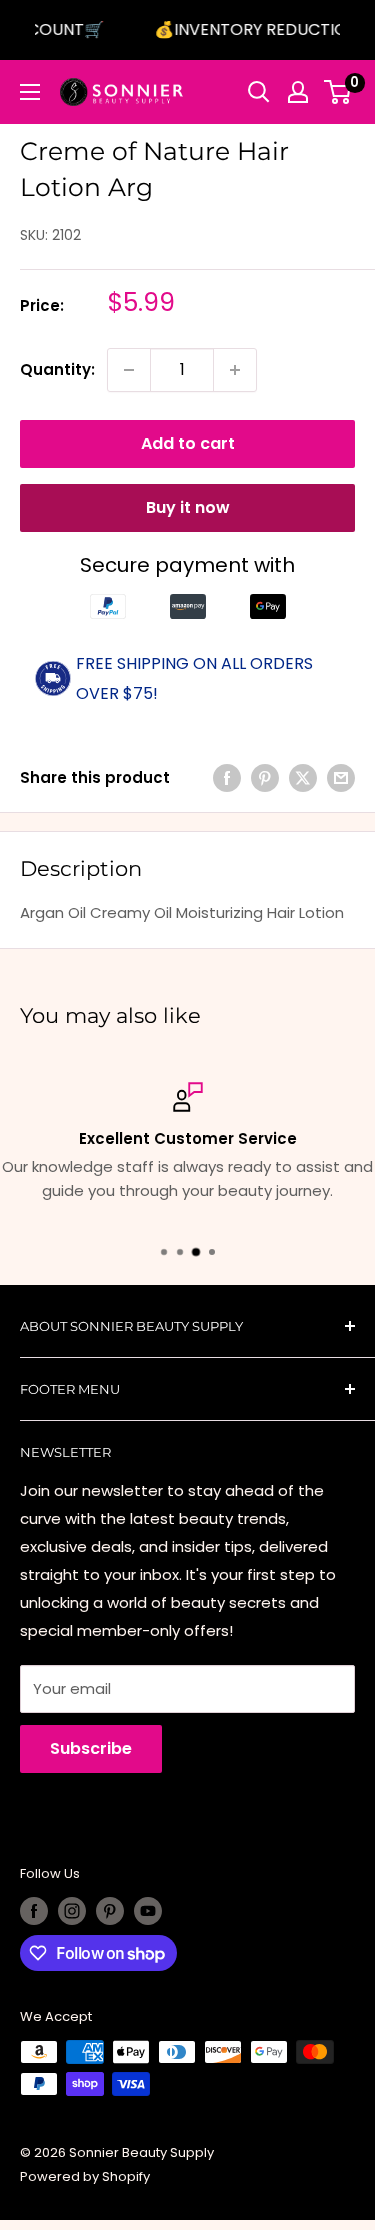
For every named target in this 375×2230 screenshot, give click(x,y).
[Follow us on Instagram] (72, 1911)
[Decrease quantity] (129, 370)
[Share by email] (341, 778)
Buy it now (188, 507)
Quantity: (57, 369)
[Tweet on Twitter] (303, 778)
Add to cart (188, 443)
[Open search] (259, 92)
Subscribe (91, 1748)
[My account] (298, 92)
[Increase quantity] (235, 370)
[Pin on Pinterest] (265, 778)
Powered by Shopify (85, 2176)
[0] (338, 92)
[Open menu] (30, 92)
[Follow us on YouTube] (148, 1911)
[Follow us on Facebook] (34, 1911)
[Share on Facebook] (227, 778)
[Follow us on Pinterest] (110, 1911)
